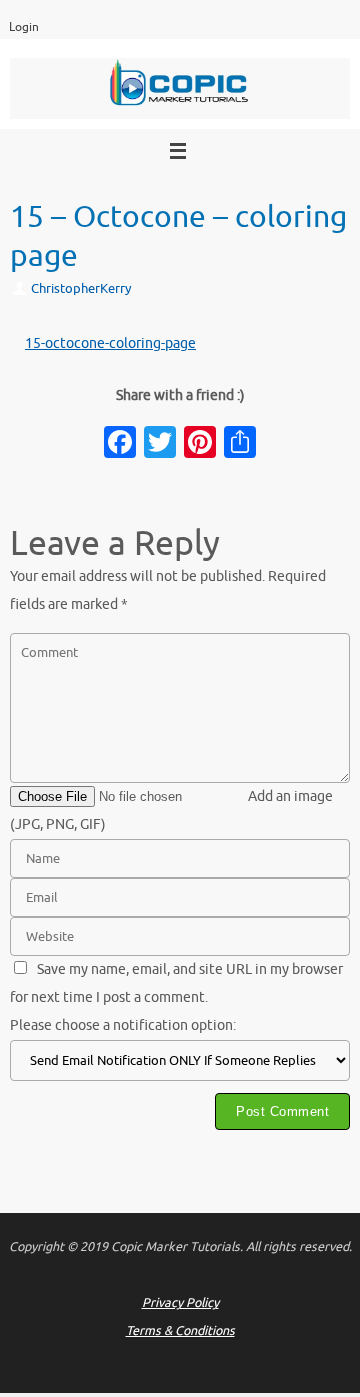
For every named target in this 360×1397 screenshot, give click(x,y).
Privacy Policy (180, 1303)
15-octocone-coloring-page (110, 343)
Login (24, 27)
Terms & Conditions (180, 1331)
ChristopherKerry (81, 289)
